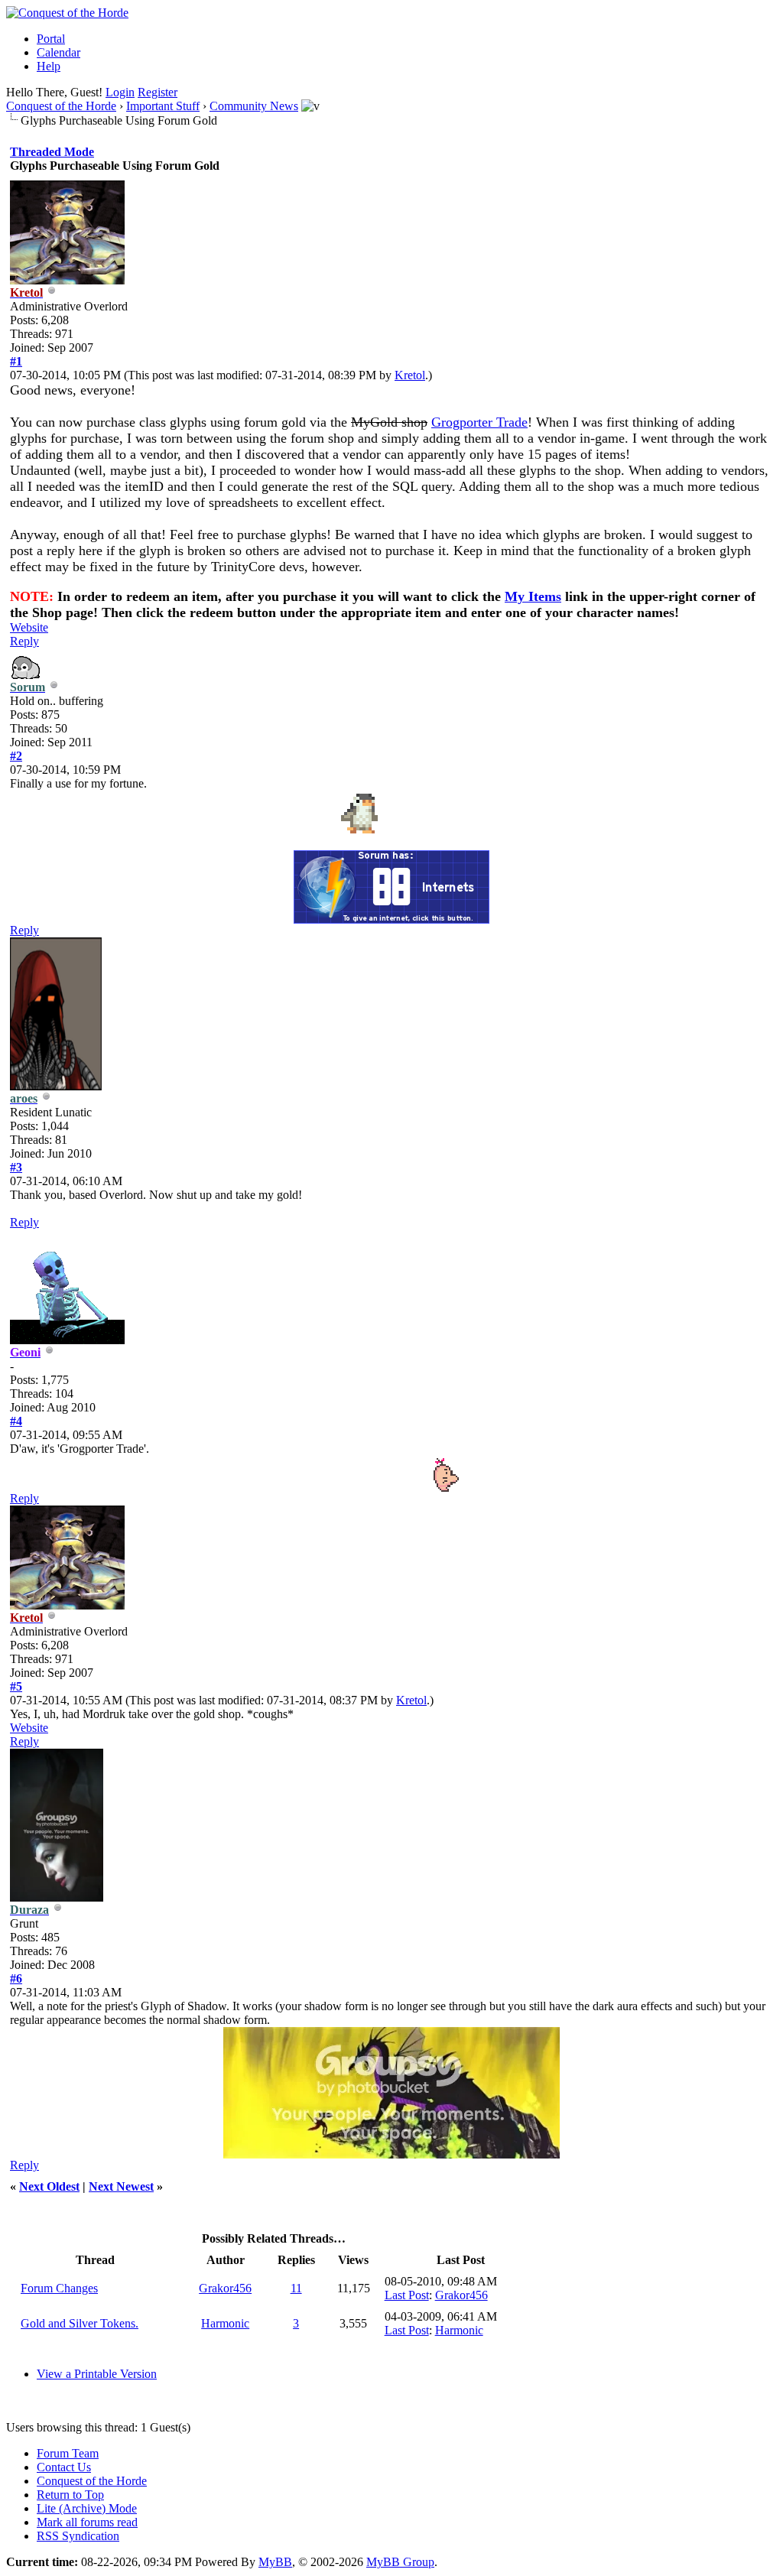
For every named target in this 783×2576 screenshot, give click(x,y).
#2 (16, 756)
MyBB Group (400, 2562)
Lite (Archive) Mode (87, 2508)
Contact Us (64, 2467)
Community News (254, 106)
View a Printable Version (97, 2374)
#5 (16, 1686)
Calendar (58, 52)
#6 (16, 1978)
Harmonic (225, 2323)
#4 (16, 1421)
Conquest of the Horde (61, 106)
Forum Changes (59, 2288)
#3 (16, 1167)
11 (296, 2288)
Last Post (407, 2295)
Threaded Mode (52, 152)
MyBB (275, 2562)
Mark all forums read (87, 2522)
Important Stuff (163, 106)
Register (158, 92)
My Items (533, 596)
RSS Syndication (78, 2536)
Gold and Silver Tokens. (80, 2323)
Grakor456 (225, 2288)
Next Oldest (49, 2186)
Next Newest (121, 2186)
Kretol (410, 375)
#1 (16, 361)
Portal (51, 39)
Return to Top (70, 2495)
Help (49, 66)
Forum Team (68, 2453)
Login (120, 92)
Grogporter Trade (479, 422)
